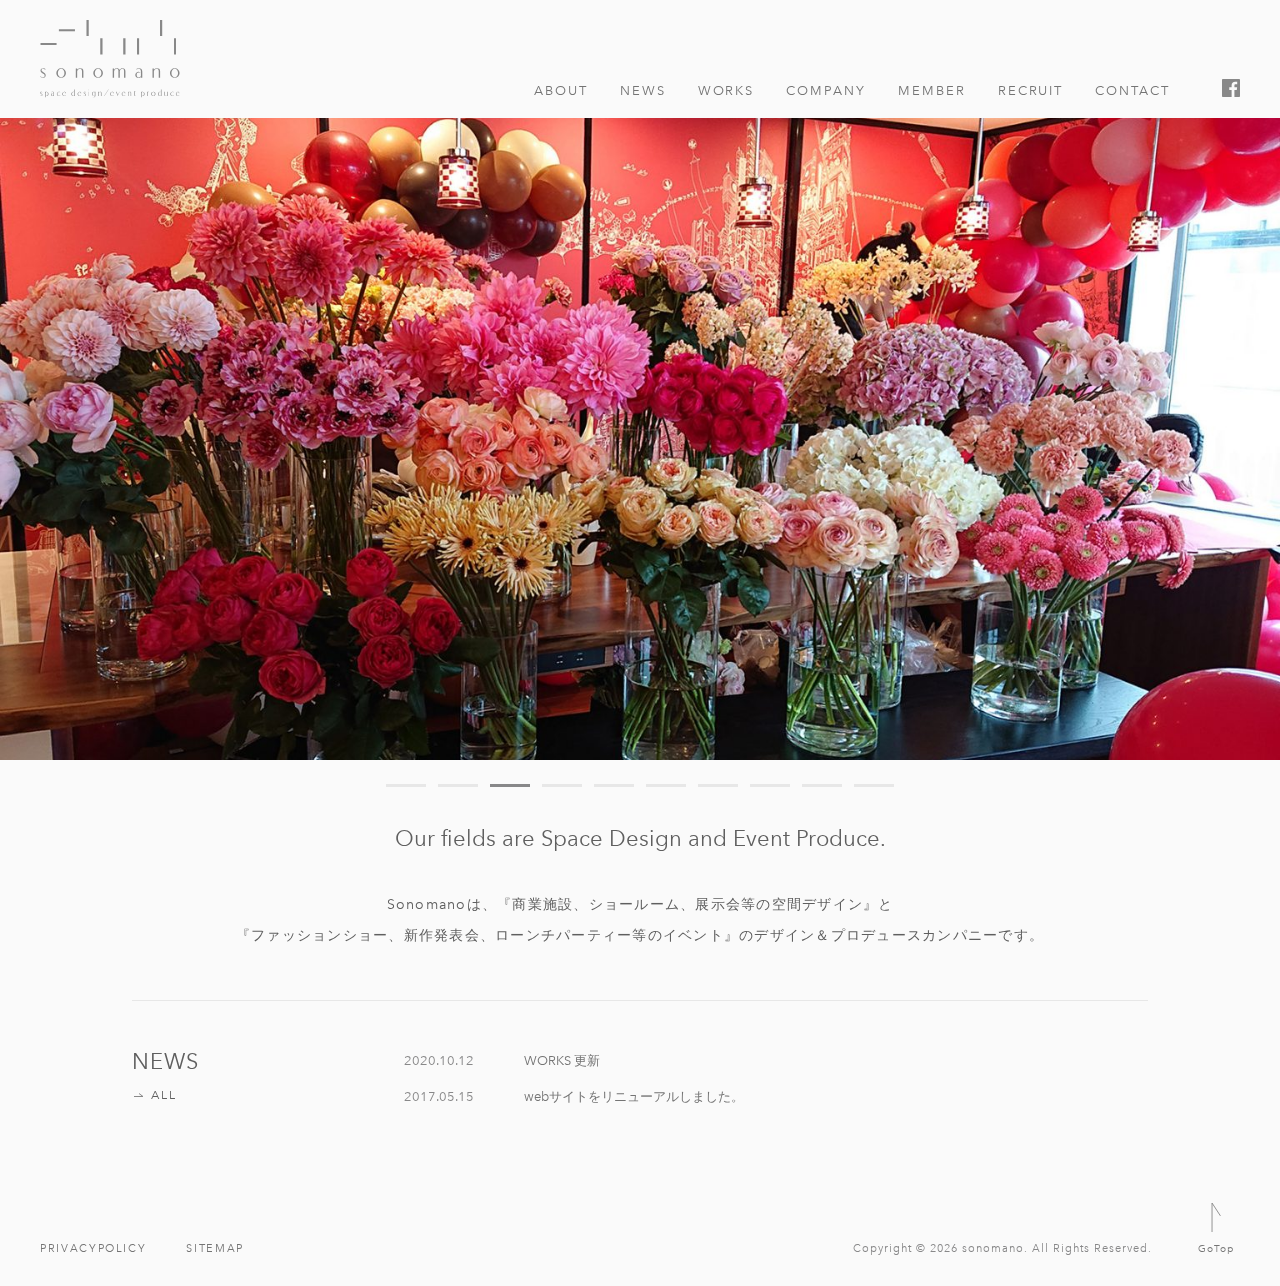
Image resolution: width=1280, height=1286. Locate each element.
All (163, 1095)
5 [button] (614, 785)
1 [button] (406, 785)
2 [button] (458, 785)
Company (826, 90)
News (643, 90)
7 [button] (718, 785)
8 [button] (770, 785)
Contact (1132, 90)
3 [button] (510, 785)
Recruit (1031, 90)
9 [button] (822, 785)
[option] (640, 400)
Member (932, 90)
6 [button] (666, 785)
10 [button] (874, 785)
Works (726, 90)
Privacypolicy (93, 1248)
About (561, 90)
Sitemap (215, 1248)
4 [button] (562, 785)
